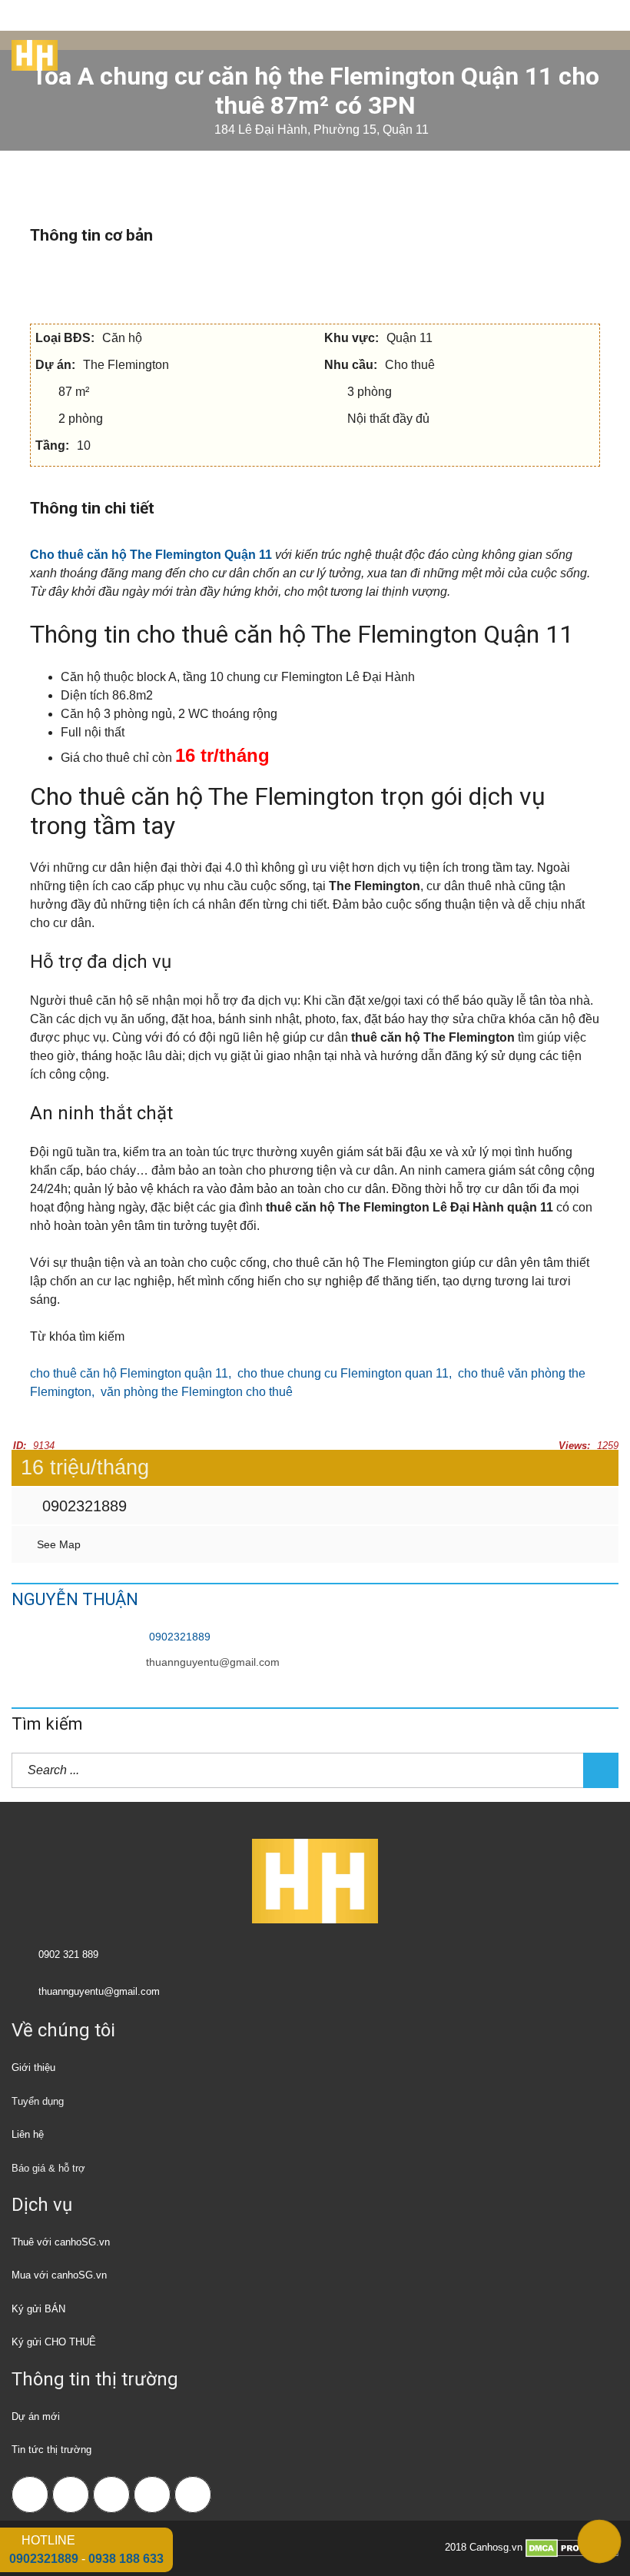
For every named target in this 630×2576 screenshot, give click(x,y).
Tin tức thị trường (51, 2450)
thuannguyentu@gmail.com (213, 1662)
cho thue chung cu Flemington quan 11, (348, 1373)
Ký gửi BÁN (38, 2309)
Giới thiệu (33, 2067)
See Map (57, 1544)
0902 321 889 (68, 1954)
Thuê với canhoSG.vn (61, 2242)
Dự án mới (36, 2416)
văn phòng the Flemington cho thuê (197, 1392)
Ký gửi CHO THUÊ (54, 2342)
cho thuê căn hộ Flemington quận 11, (134, 1373)
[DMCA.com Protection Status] (572, 2547)
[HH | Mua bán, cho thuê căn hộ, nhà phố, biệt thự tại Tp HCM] (29, 50)
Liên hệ (28, 2134)
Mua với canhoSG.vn (59, 2275)
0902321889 (82, 1506)
